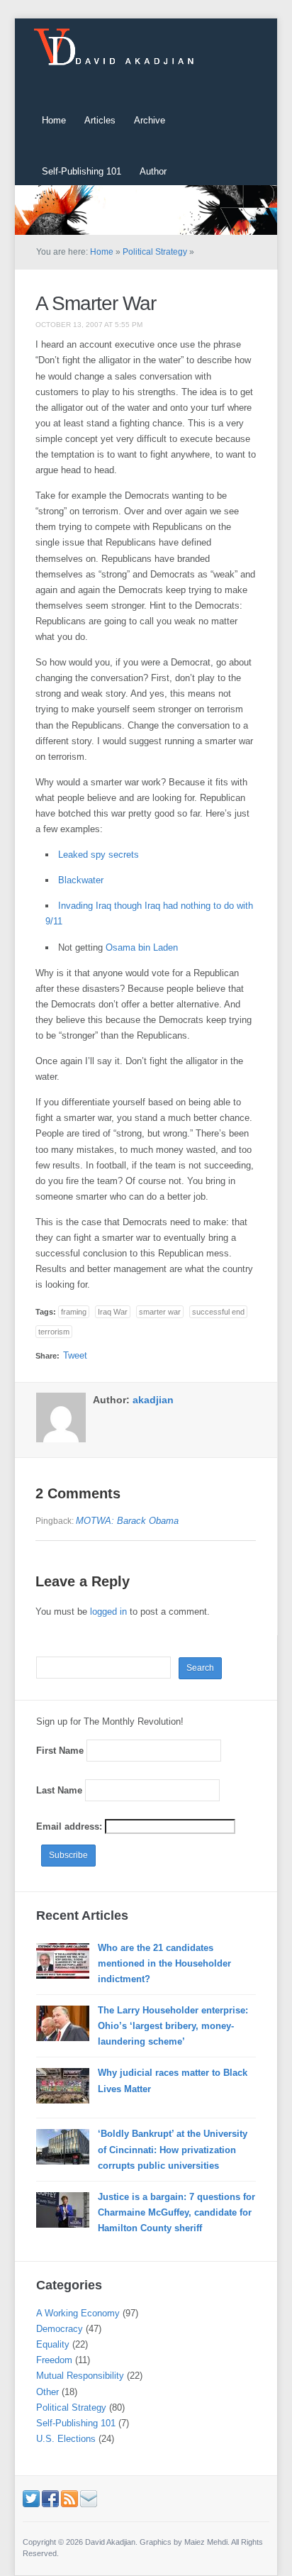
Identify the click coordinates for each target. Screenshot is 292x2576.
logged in (108, 1612)
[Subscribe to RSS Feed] (69, 2498)
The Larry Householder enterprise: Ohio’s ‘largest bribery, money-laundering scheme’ (173, 2026)
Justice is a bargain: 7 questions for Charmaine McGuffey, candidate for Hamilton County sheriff (176, 2212)
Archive (150, 120)
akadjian (153, 1400)
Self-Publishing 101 (82, 171)
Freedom (54, 2360)
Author (153, 171)
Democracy (60, 2329)
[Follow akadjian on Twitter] (31, 2498)
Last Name (59, 1790)
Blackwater (81, 880)
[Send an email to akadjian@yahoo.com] (89, 2498)
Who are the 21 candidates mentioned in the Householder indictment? (164, 1963)
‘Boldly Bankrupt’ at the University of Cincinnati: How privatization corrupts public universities (173, 2149)
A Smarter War (96, 303)
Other (47, 2392)
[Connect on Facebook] (50, 2498)
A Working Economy (78, 2313)
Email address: (71, 1826)
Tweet (75, 1355)
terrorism (54, 1332)
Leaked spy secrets (99, 855)
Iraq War (113, 1312)
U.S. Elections (66, 2439)
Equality (53, 2344)
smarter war (160, 1312)
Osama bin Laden (142, 947)
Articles (100, 120)
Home (54, 120)
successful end (218, 1312)
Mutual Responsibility (80, 2376)
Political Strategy (155, 252)
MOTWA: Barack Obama (127, 1521)
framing (74, 1312)
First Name (60, 1751)
